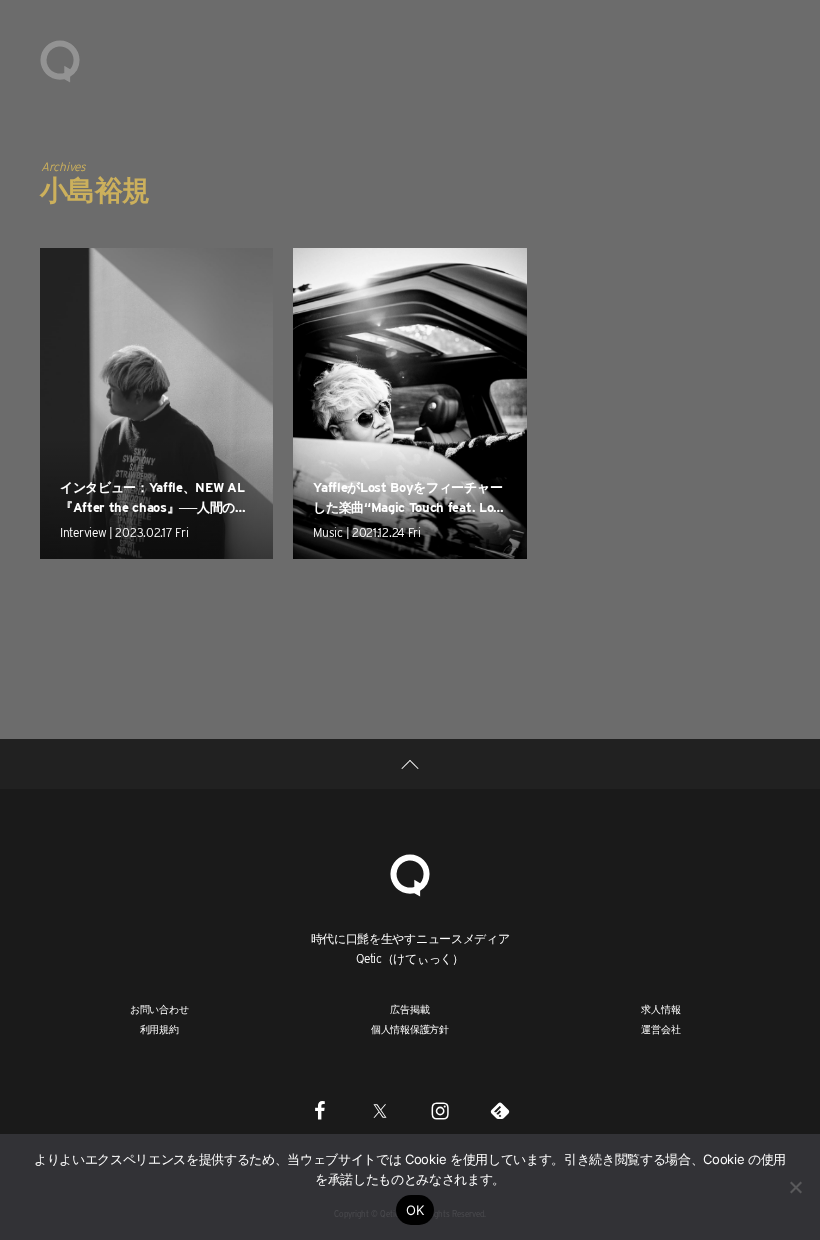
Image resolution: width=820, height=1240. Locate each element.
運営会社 (660, 1029)
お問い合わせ (159, 1009)
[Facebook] (320, 1110)
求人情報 (660, 1009)
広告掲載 (409, 1009)
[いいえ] (795, 1187)
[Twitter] (380, 1110)
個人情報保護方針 (410, 1029)
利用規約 (159, 1029)
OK (415, 1210)
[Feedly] (500, 1110)
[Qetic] (60, 60)
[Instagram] (440, 1110)
